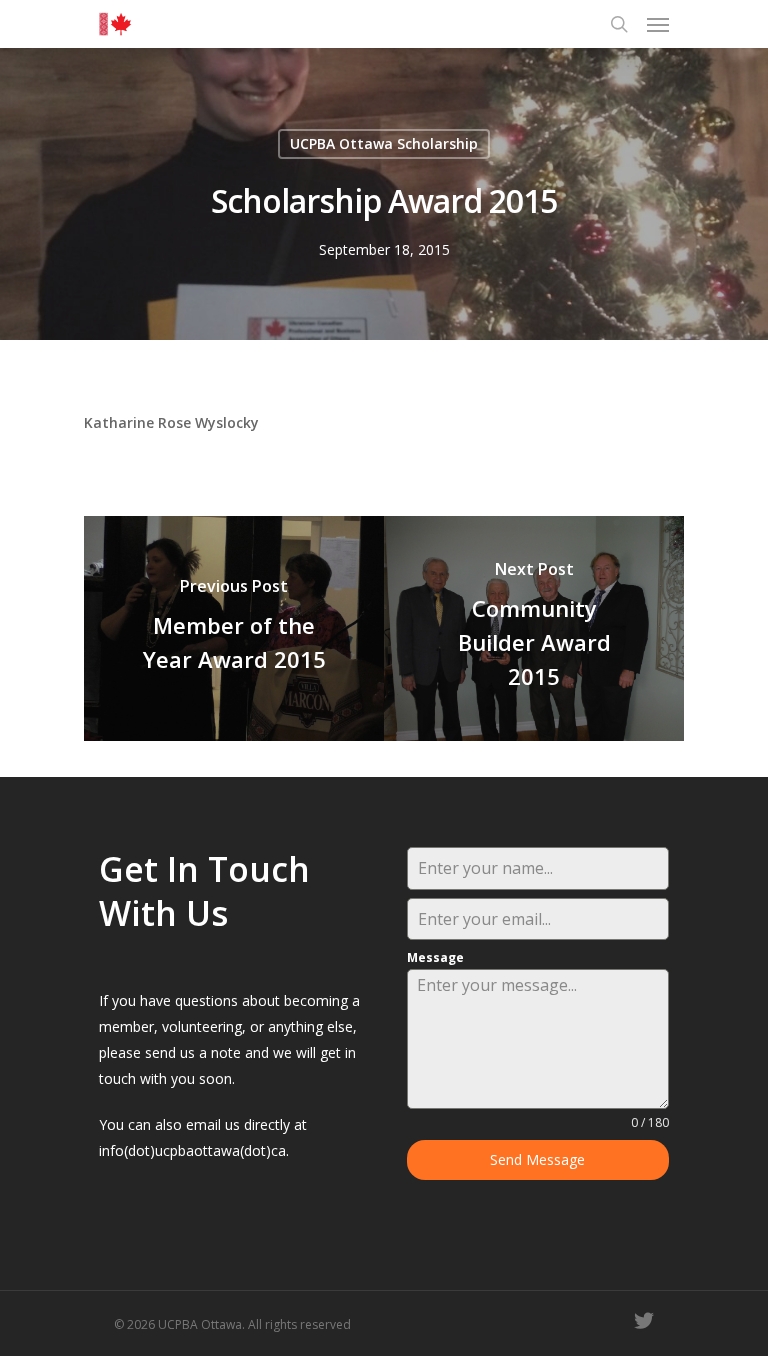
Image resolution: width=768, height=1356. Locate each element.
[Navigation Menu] (658, 24)
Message (435, 957)
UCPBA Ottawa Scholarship (384, 143)
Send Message (537, 1159)
